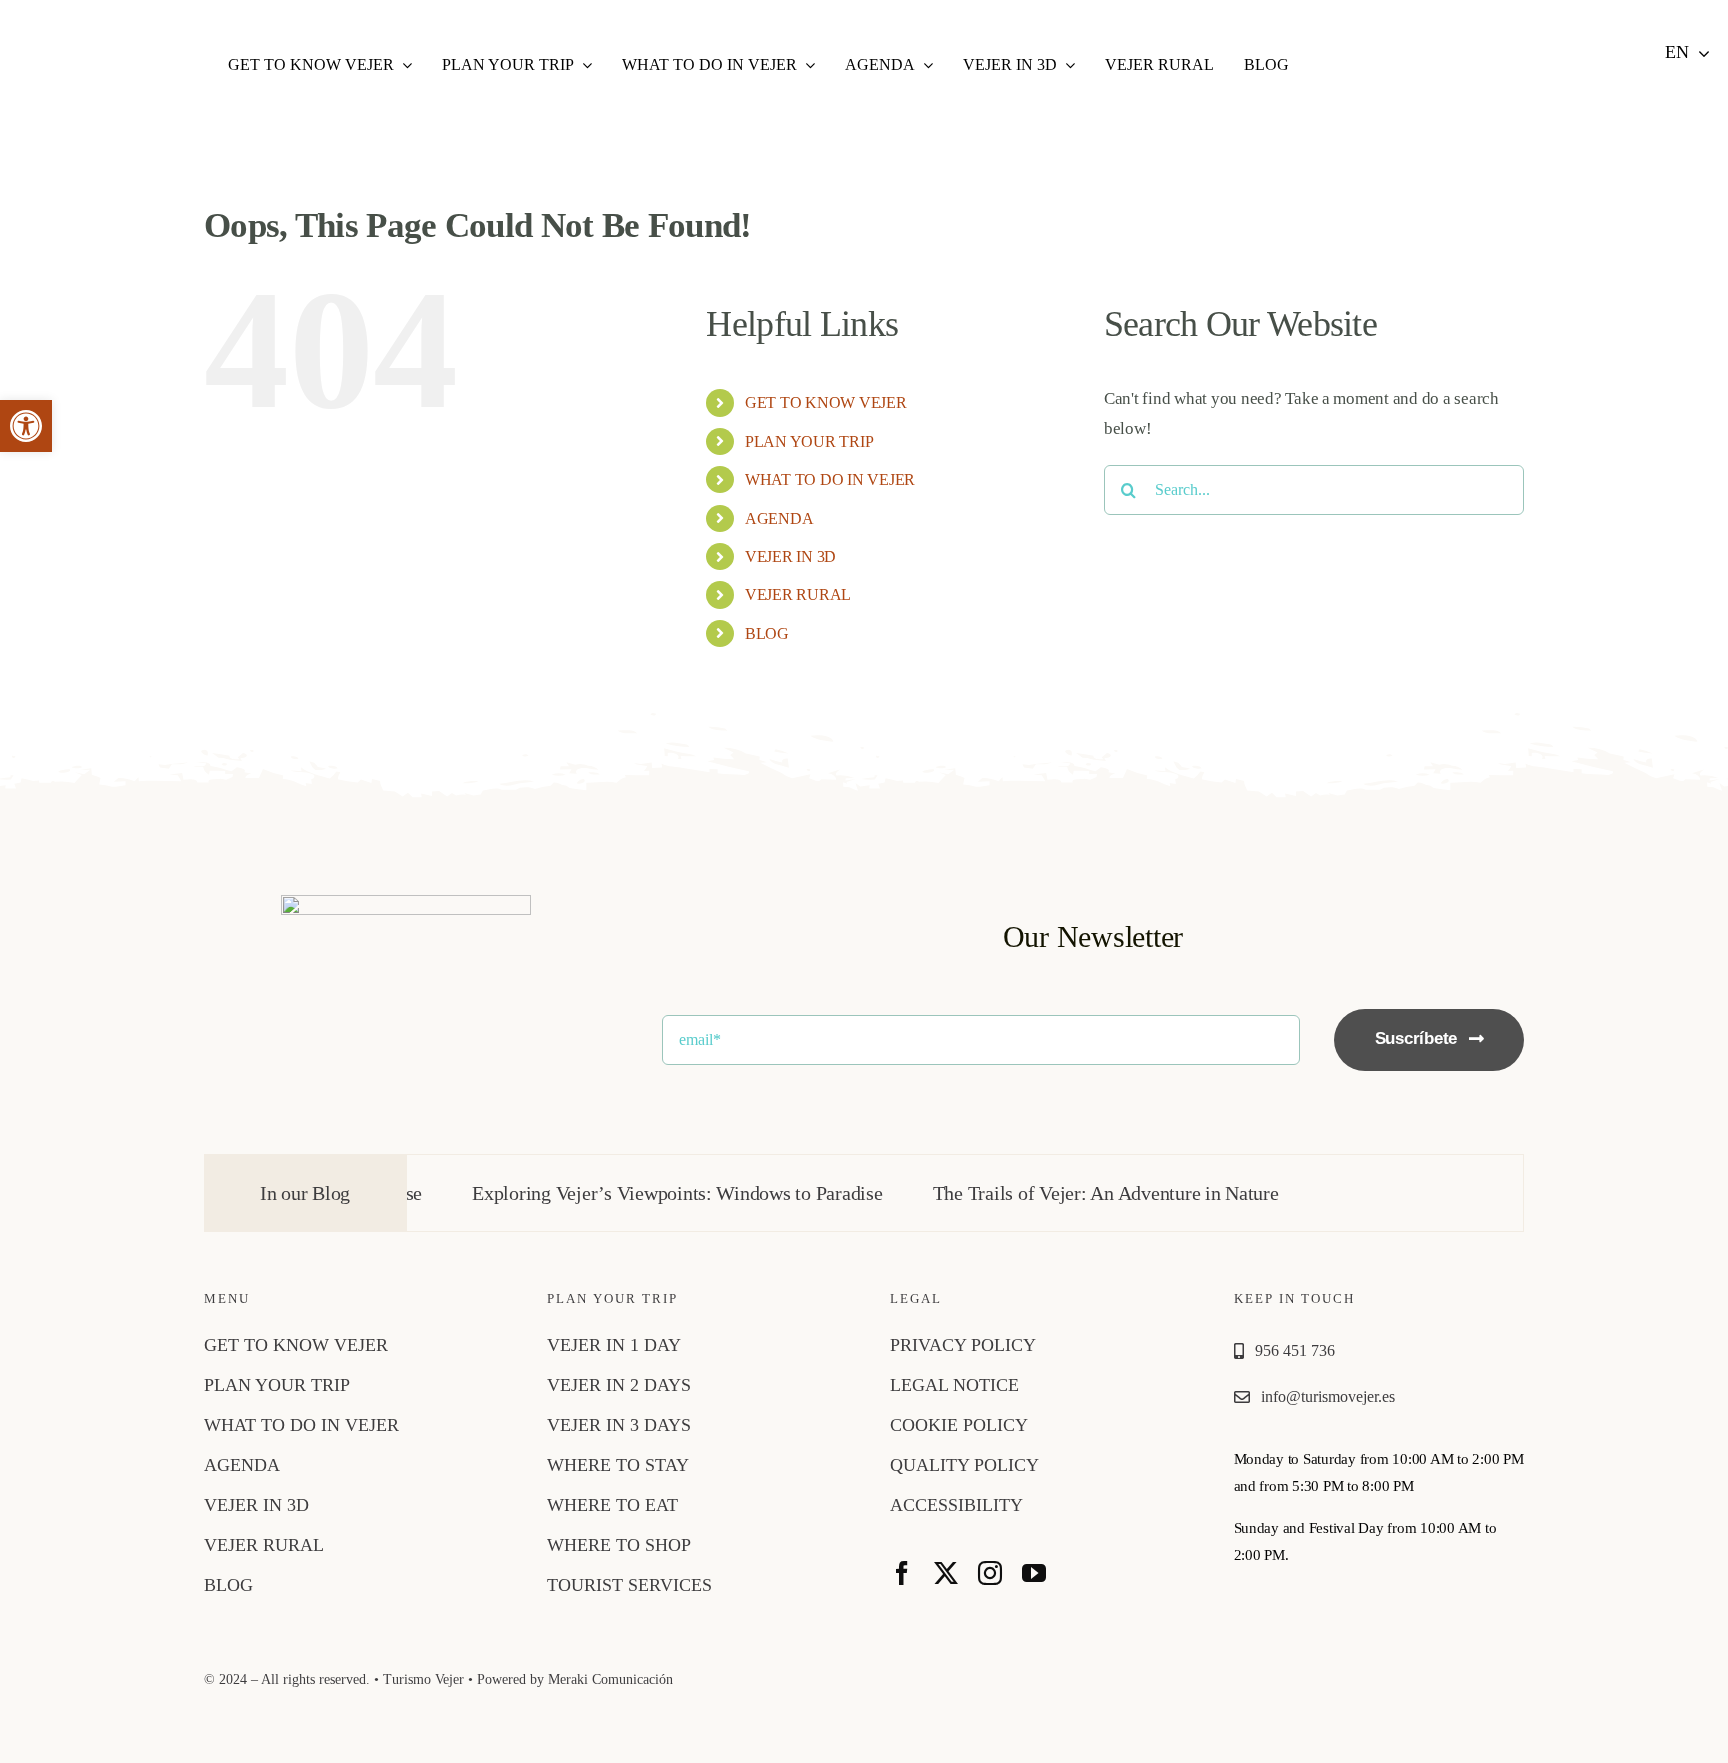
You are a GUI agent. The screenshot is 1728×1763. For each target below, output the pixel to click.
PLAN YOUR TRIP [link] (809, 441)
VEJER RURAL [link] (798, 594)
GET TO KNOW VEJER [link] (826, 402)
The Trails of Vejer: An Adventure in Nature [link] (1053, 1193)
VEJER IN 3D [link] (790, 556)
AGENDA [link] (779, 518)
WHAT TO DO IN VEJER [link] (830, 479)
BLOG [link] (767, 633)
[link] (26, 426)
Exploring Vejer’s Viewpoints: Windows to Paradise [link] (625, 1193)
